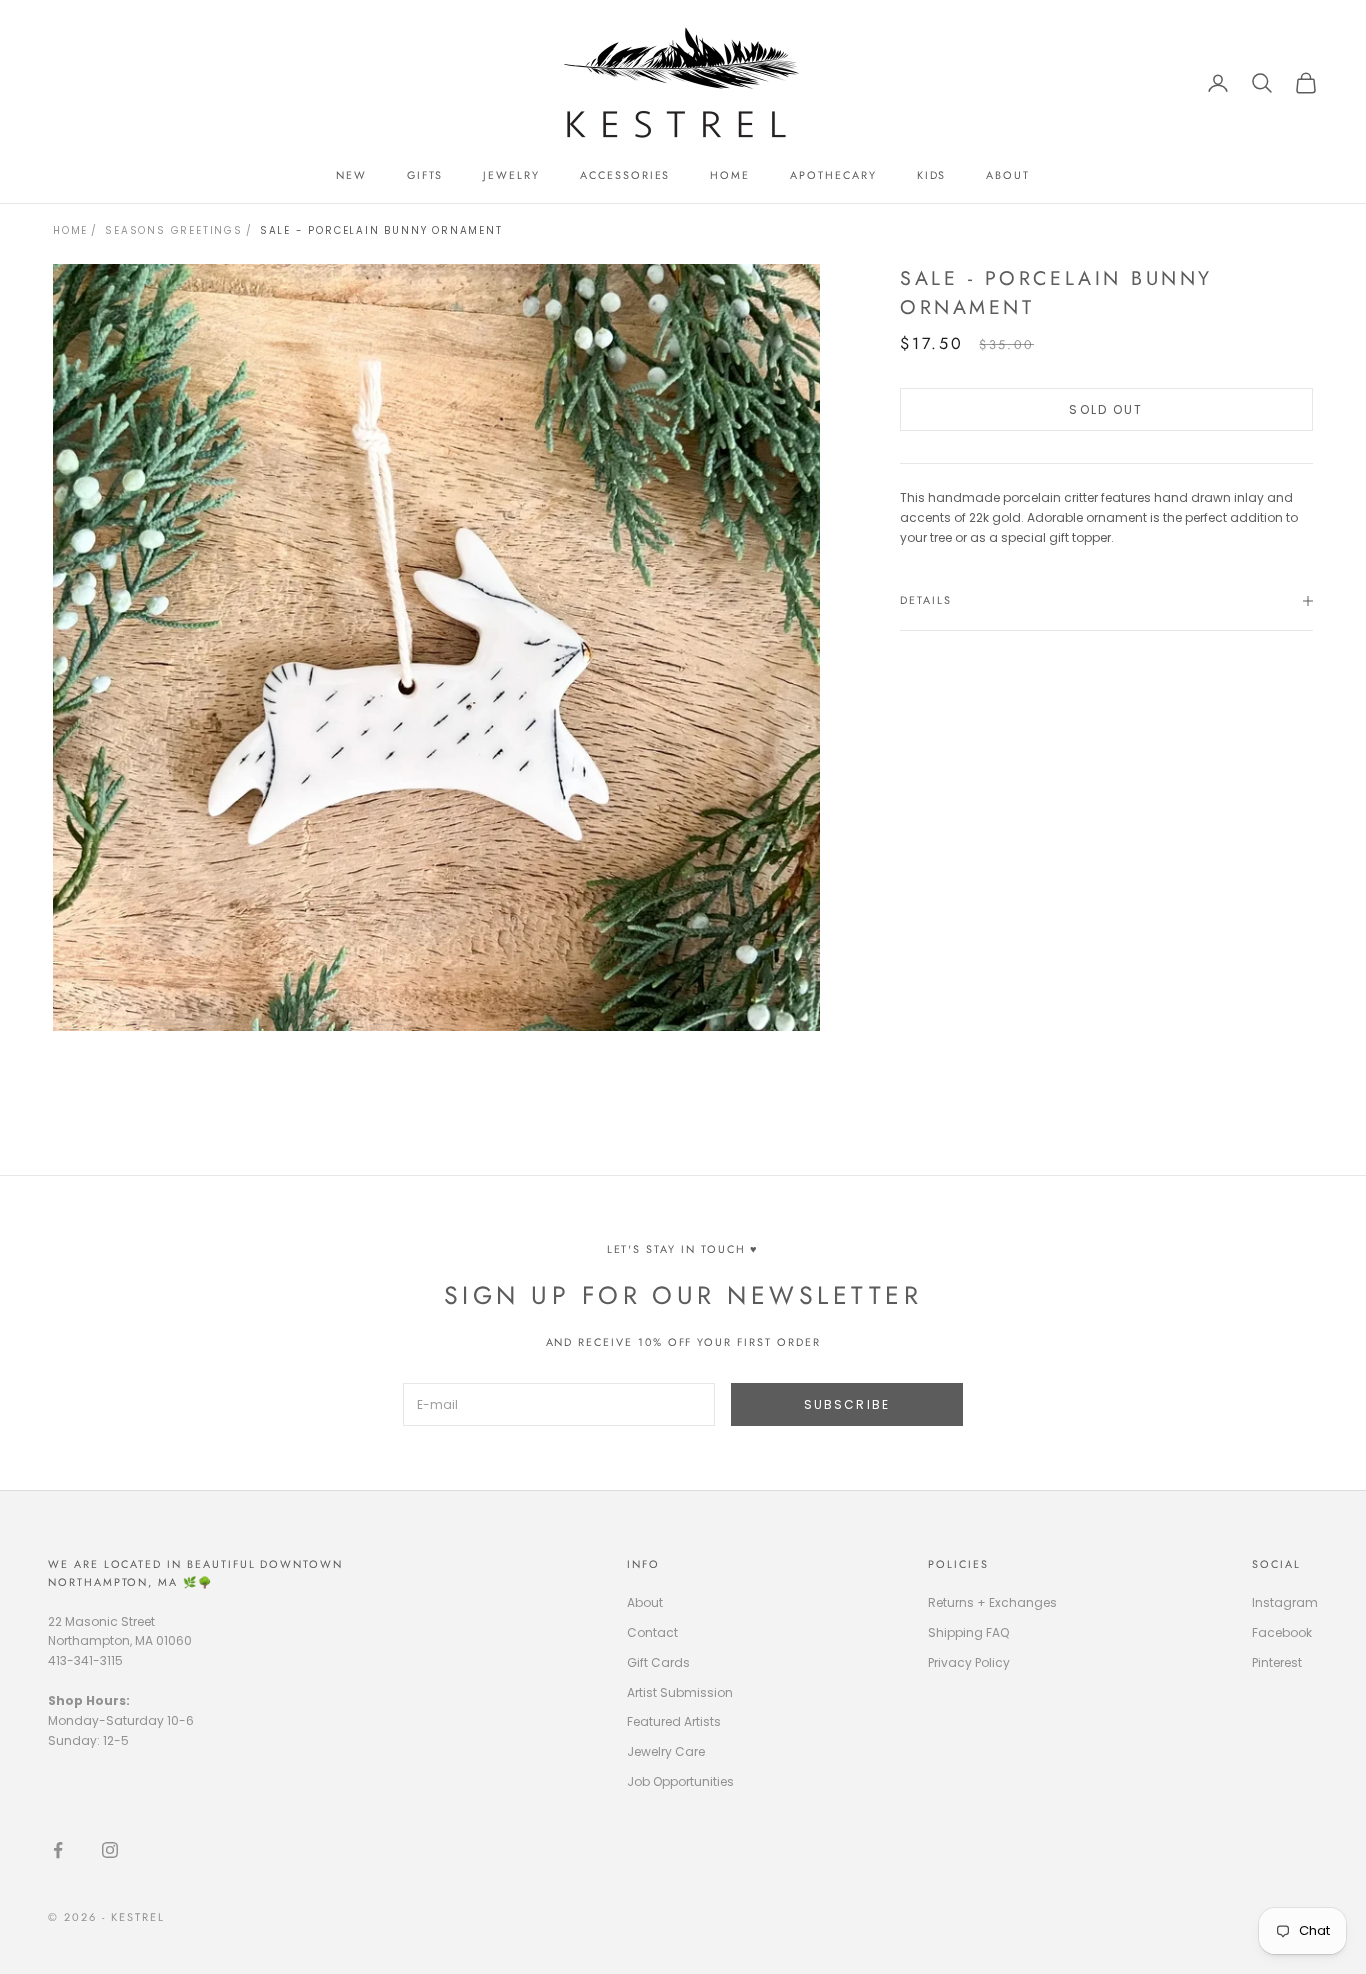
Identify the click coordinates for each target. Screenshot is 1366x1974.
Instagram (1285, 1602)
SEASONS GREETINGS (174, 230)
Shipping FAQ (968, 1632)
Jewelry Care (666, 1751)
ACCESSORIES (625, 175)
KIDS (932, 175)
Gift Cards (658, 1662)
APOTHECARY (833, 175)
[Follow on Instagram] (110, 1850)
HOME (730, 175)
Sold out (1106, 409)
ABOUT (1008, 175)
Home (70, 230)
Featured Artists (674, 1721)
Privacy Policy (969, 1662)
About (645, 1602)
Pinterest (1277, 1662)
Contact (652, 1632)
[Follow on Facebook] (58, 1850)
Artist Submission (680, 1692)
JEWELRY (511, 175)
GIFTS (425, 175)
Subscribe (847, 1404)
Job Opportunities (680, 1781)
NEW (351, 175)
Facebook (1282, 1632)
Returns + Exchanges (992, 1602)
